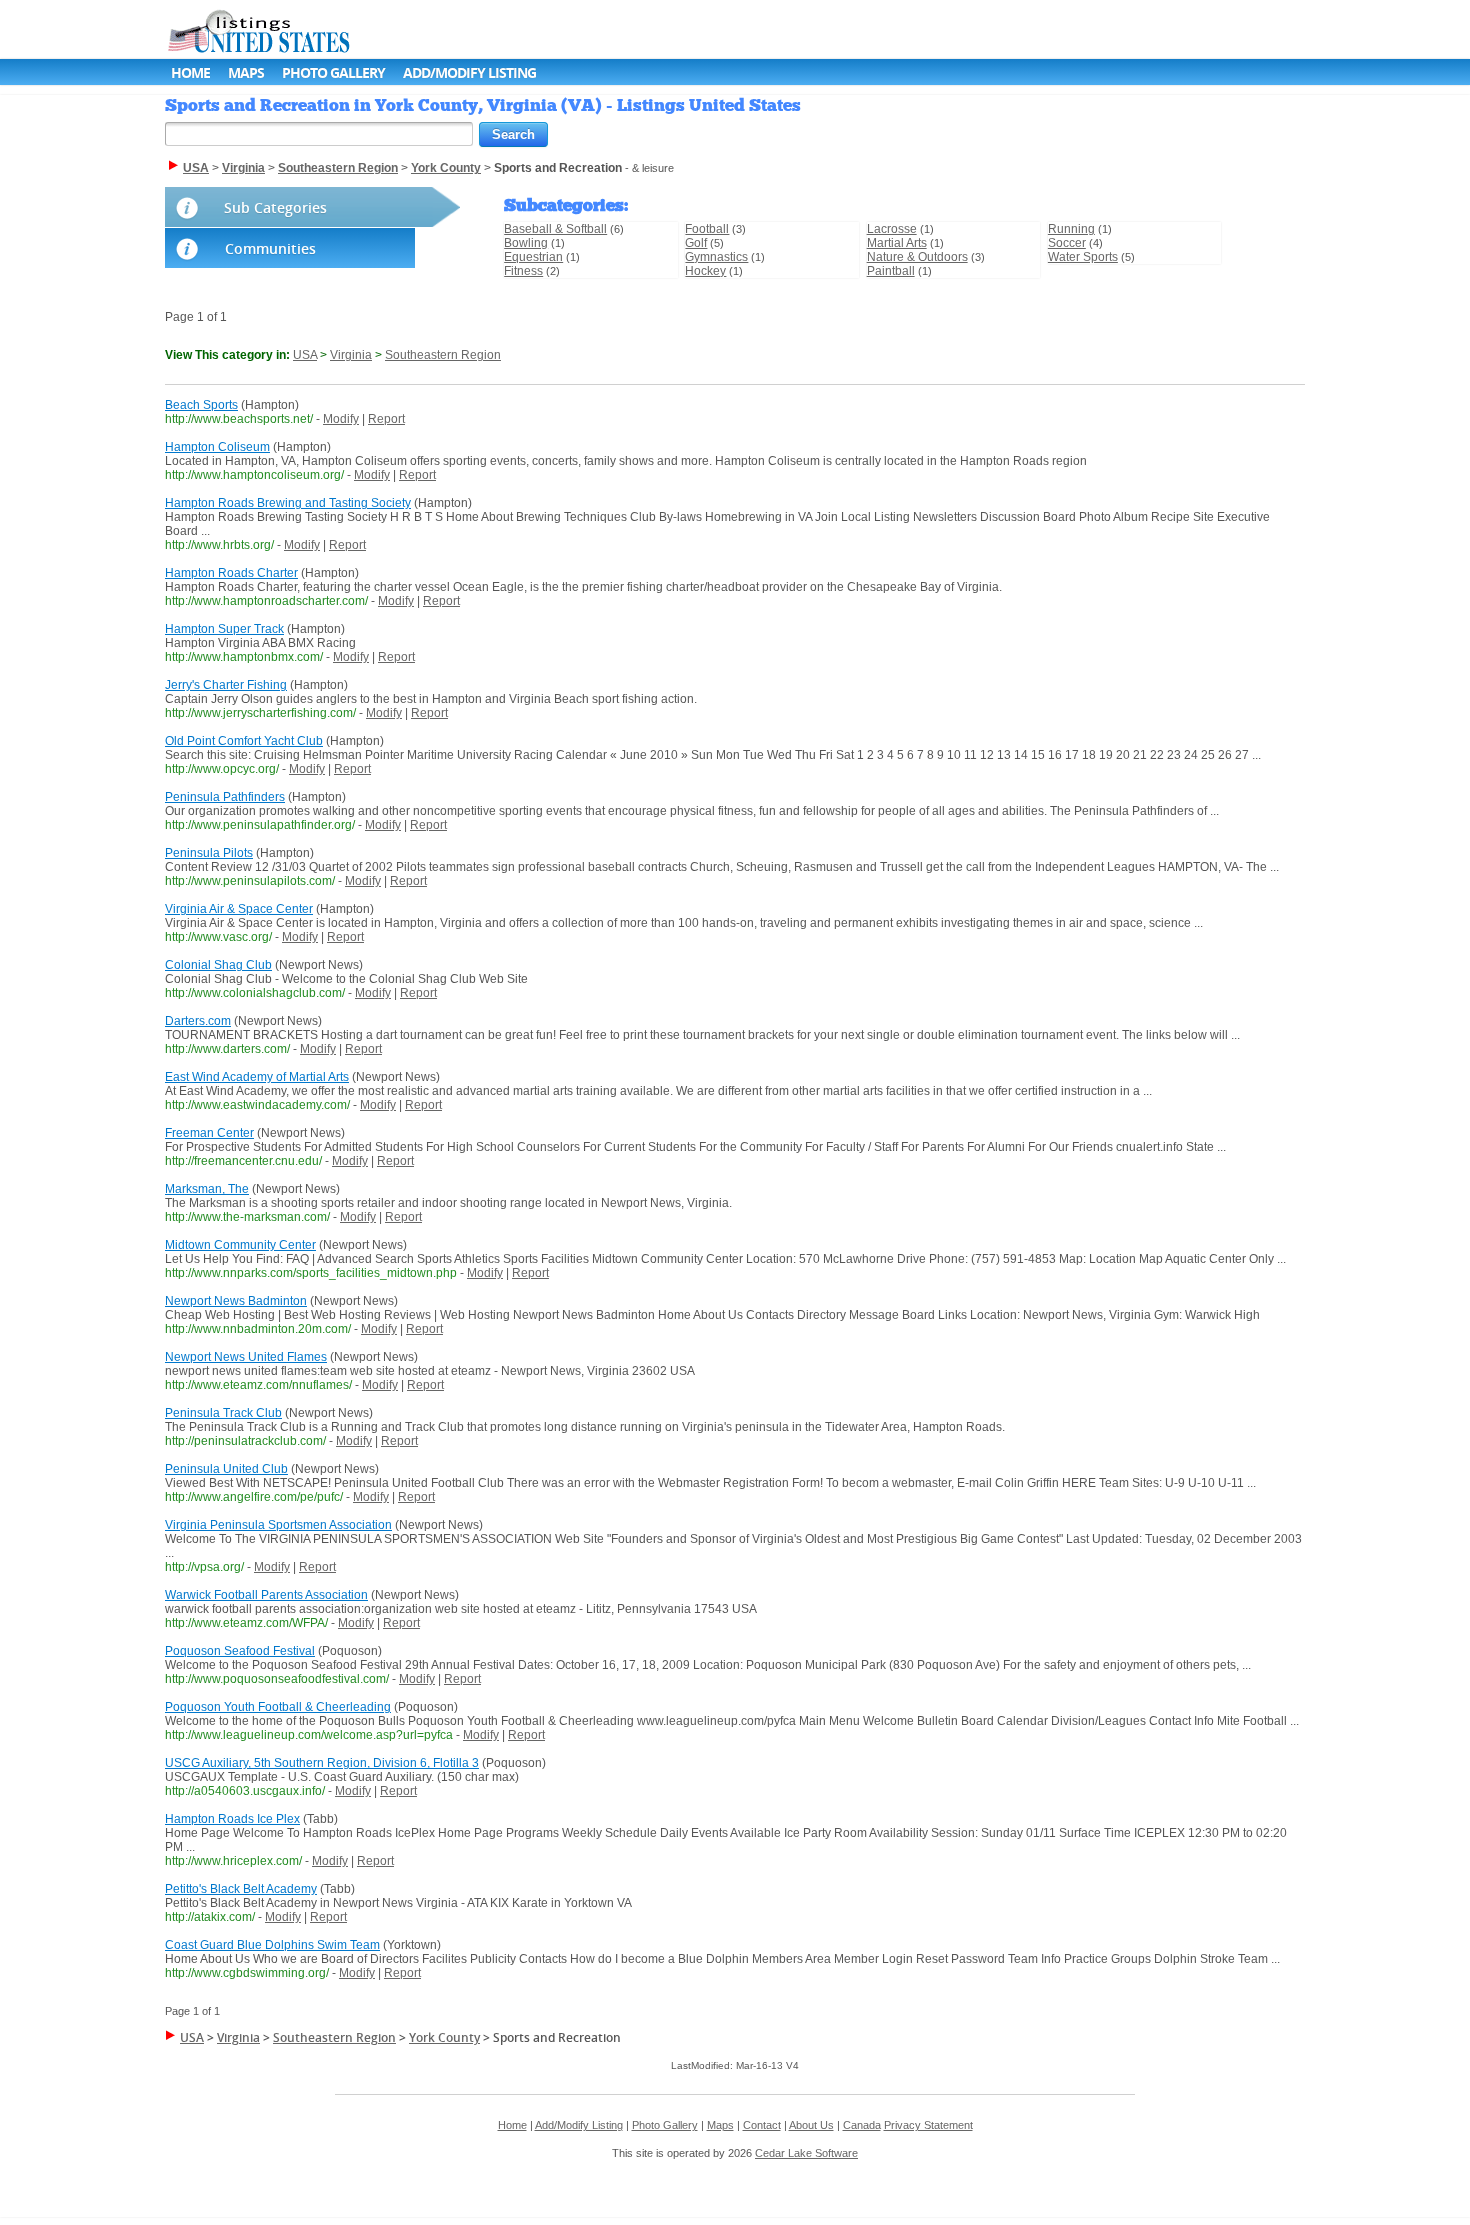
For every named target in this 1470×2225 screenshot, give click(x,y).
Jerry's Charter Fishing (226, 685)
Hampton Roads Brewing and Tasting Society (288, 503)
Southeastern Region (443, 355)
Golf (696, 243)
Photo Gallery (333, 72)
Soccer (1067, 243)
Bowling (526, 243)
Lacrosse (892, 229)
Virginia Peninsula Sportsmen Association (278, 1525)
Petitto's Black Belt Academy (241, 1889)
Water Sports (1083, 257)
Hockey (705, 271)
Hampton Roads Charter (231, 573)
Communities (270, 248)
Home (190, 72)
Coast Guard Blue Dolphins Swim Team (272, 1945)
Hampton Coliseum (217, 447)
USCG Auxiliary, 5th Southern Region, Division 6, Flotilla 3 (322, 1763)
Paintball (891, 271)
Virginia (351, 355)
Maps (246, 72)
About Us (811, 2125)
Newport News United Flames (246, 1357)
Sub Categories (275, 207)
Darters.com (198, 1021)
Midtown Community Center (240, 1245)
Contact (762, 2125)
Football (707, 229)
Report (386, 419)
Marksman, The (207, 1189)
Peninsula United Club (226, 1469)
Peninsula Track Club (223, 1413)
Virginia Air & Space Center (239, 909)
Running (1071, 229)
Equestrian (533, 257)
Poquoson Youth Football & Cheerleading (278, 1707)
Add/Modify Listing (469, 72)
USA (305, 355)
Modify (341, 419)
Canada (862, 2125)
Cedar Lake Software (806, 2153)
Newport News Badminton (236, 1301)
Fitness (523, 271)
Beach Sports (201, 405)
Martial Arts (897, 243)
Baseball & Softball (555, 229)
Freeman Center (209, 1133)
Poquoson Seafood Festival (240, 1651)
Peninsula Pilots (209, 853)
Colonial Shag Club (218, 965)
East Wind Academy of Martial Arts (257, 1077)
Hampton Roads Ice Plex (232, 1819)
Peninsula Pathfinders (225, 797)
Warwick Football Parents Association (266, 1595)
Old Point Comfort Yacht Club (244, 741)
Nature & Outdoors (917, 257)
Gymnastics (716, 257)
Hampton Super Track (224, 629)
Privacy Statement (928, 2125)
